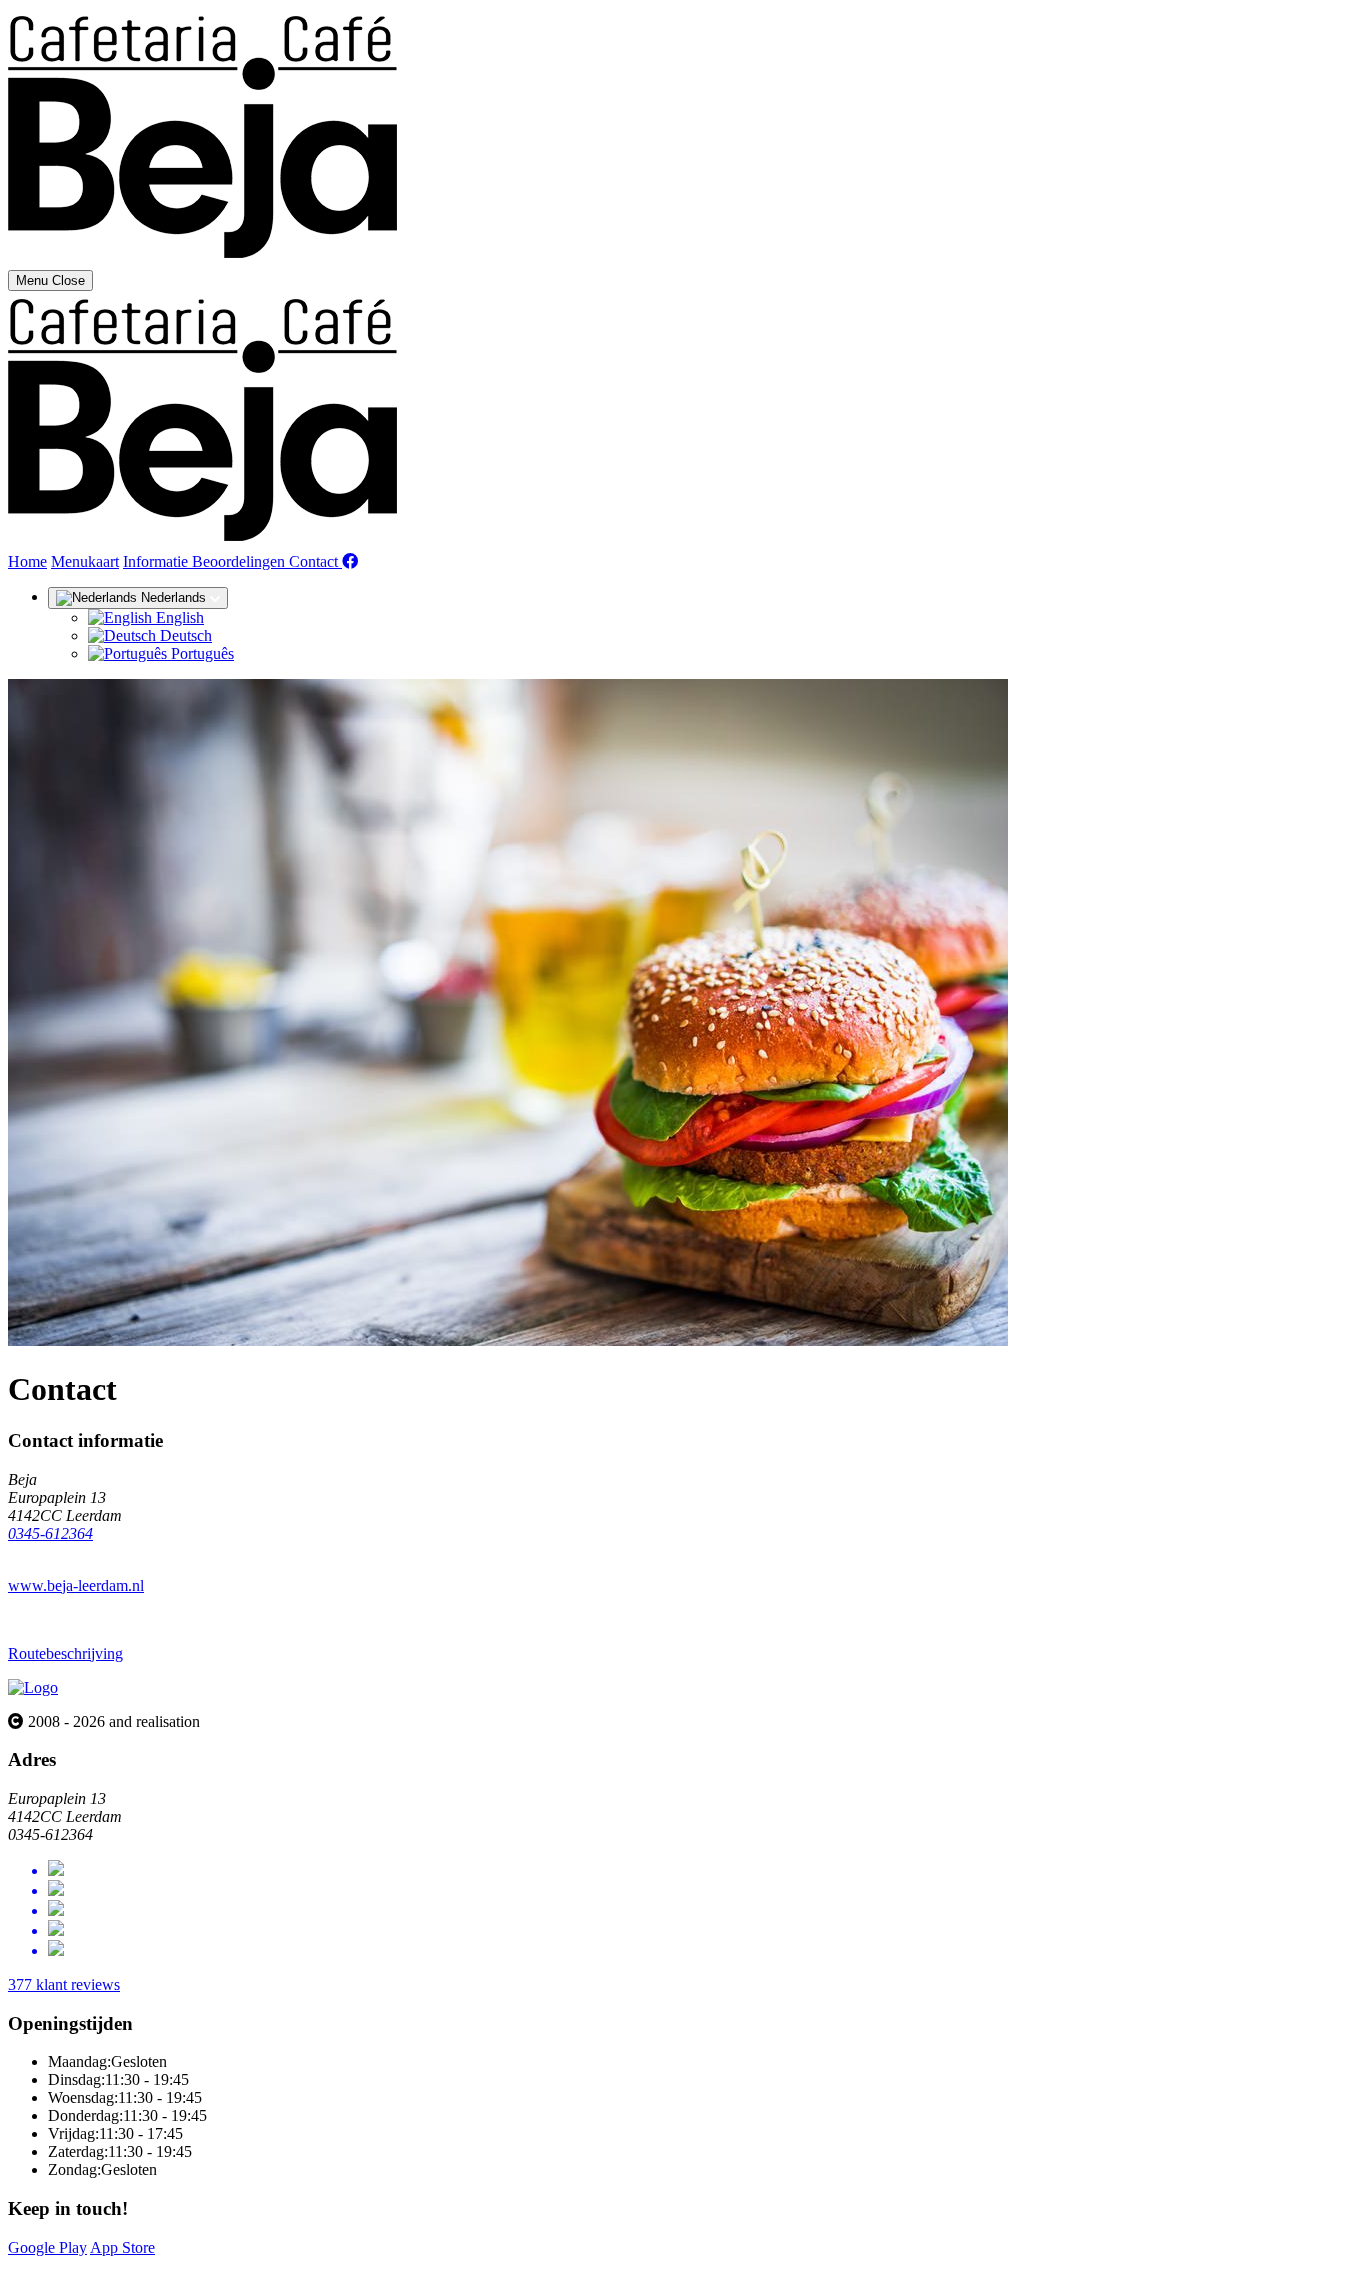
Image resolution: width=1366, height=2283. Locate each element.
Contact (315, 561)
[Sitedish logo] (33, 1687)
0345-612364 (50, 1533)
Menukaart (85, 561)
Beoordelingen (240, 561)
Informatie (157, 561)
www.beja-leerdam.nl (76, 1585)
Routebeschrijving (65, 1653)
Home (27, 561)
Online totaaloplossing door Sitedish (122, 2265)
